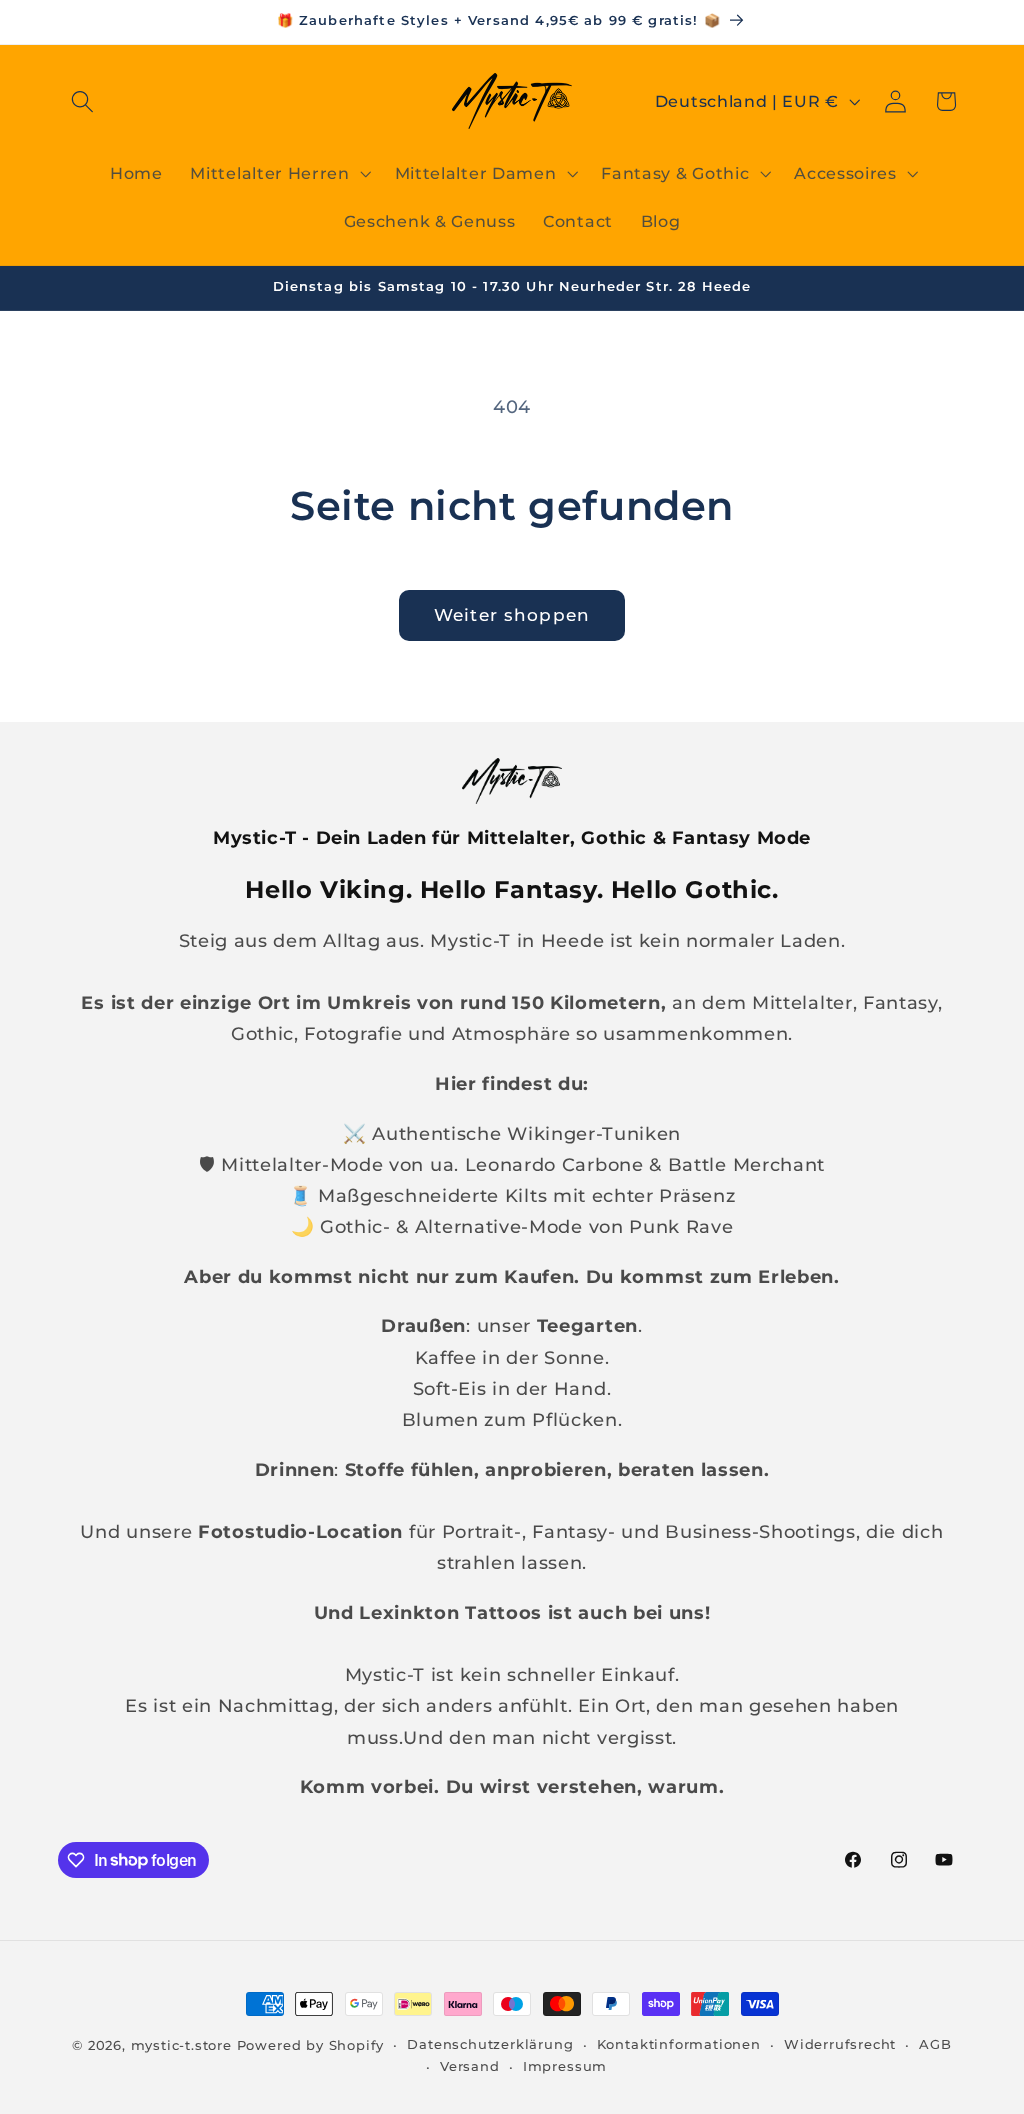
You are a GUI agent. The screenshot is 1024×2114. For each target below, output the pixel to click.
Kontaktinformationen (679, 2044)
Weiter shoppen (512, 614)
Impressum (565, 2066)
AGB (935, 2044)
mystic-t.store (181, 2045)
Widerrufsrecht (840, 2044)
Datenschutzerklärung (490, 2044)
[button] (83, 101)
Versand (470, 2066)
